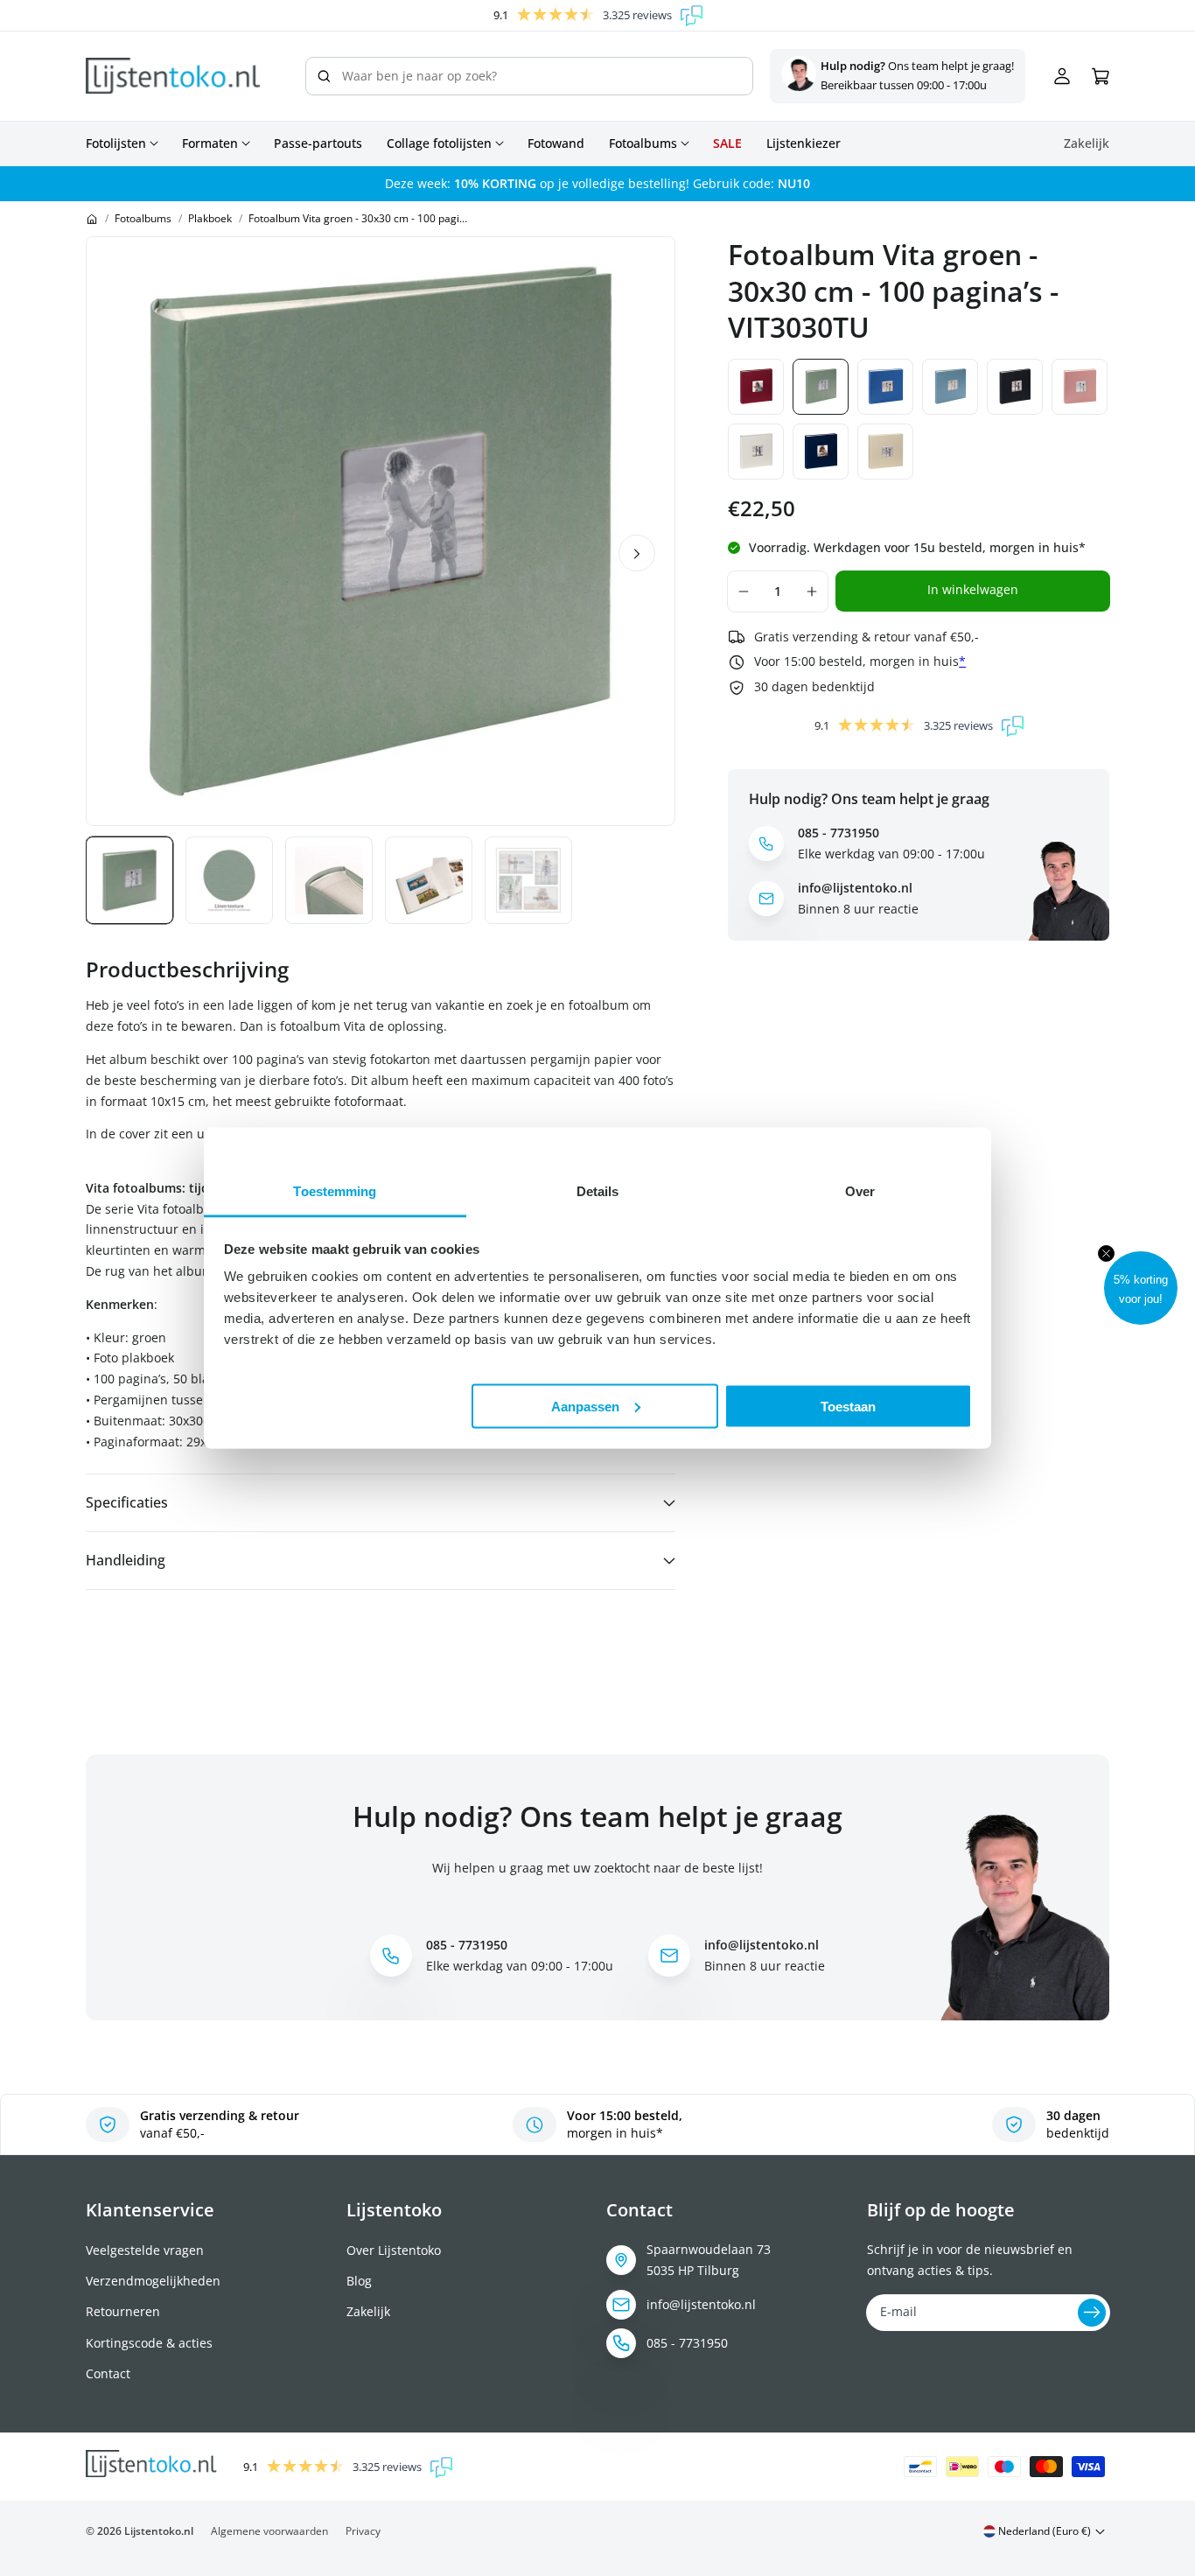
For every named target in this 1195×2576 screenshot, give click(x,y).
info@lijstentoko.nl (701, 2304)
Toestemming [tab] (335, 1191)
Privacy (363, 2531)
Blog (359, 2281)
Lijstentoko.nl (159, 2531)
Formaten (210, 143)
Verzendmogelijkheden (153, 2281)
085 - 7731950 (687, 2343)
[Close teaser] (1106, 1253)
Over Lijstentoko (394, 2250)
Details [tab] (598, 1191)
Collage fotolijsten (439, 143)
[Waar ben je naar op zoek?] (324, 76)
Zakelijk (368, 2311)
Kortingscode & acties (149, 2343)
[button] (1141, 1288)
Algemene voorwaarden (269, 2531)
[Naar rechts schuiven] (637, 553)
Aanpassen (585, 1406)
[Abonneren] (1092, 2313)
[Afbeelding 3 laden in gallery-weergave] (329, 880)
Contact (108, 2373)
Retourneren (123, 2311)
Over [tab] (860, 1191)
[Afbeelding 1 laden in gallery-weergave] (129, 880)
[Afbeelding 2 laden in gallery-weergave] (229, 880)
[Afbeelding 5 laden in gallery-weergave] (528, 880)
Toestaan (848, 1406)
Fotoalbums (643, 143)
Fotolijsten (116, 143)
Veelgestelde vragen (145, 2250)
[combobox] (530, 76)
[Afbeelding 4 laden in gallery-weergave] (429, 880)
